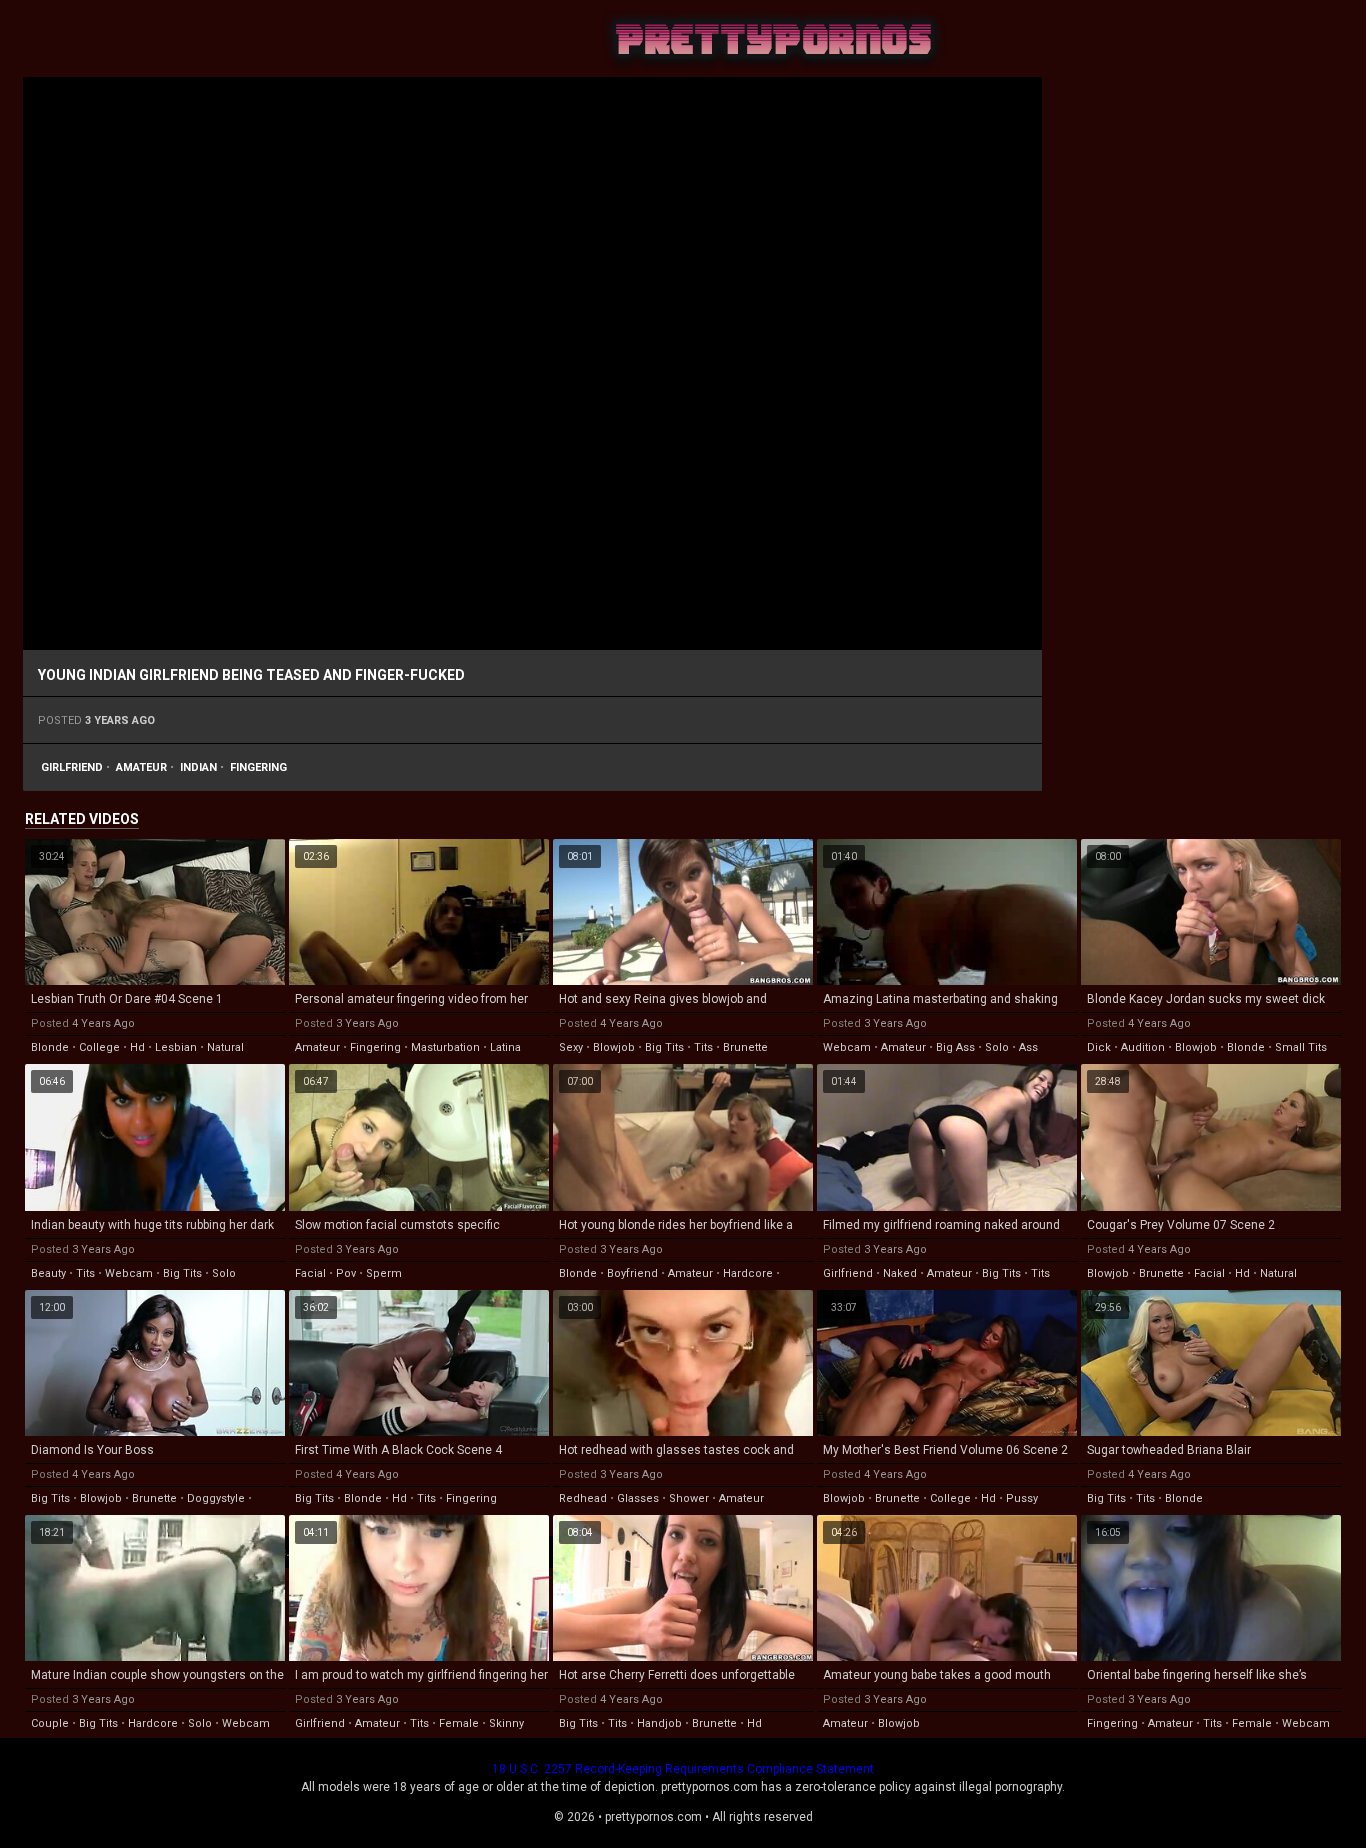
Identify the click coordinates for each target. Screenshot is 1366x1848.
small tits (1301, 1047)
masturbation (445, 1047)
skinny (506, 1723)
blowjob (614, 1047)
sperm (384, 1273)
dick (1099, 1047)
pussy (1022, 1498)
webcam (847, 1047)
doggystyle (216, 1498)
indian (198, 767)
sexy (571, 1047)
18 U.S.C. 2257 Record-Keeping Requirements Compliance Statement (683, 1769)
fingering (258, 767)
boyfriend (632, 1273)
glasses (638, 1498)
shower (689, 1498)
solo (997, 1047)
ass (1028, 1047)
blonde (50, 1047)
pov (346, 1273)
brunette (745, 1047)
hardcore (748, 1273)
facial (310, 1273)
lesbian (176, 1047)
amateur (141, 767)
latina (505, 1047)
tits (703, 1047)
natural (225, 1047)
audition (1143, 1047)
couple (50, 1723)
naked (900, 1273)
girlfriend (72, 767)
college (99, 1047)
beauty (48, 1273)
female (459, 1723)
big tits (664, 1047)
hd (137, 1047)
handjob (659, 1723)
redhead (583, 1498)
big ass (955, 1047)
